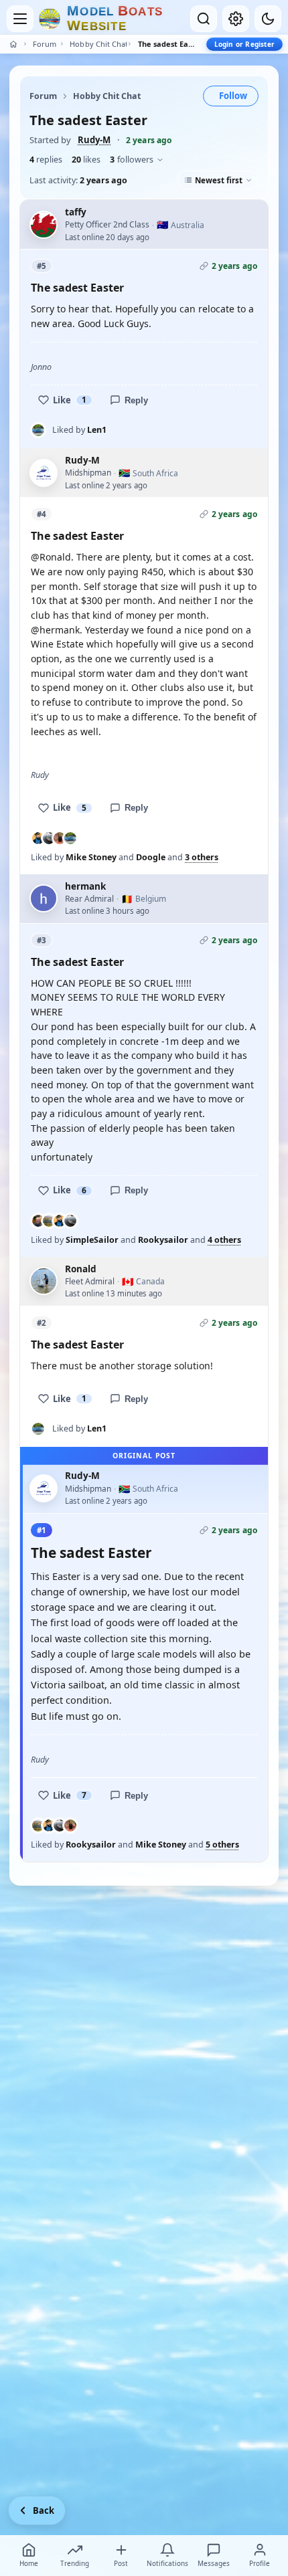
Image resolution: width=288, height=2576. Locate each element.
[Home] (13, 44)
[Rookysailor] (49, 1221)
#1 (42, 1530)
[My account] (236, 19)
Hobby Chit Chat (98, 44)
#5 (42, 266)
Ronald (81, 1269)
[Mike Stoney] (38, 838)
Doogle (151, 857)
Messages (214, 2563)
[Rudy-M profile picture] (44, 473)
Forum (45, 44)
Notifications (167, 2563)
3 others (202, 858)
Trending (75, 2563)
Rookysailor (163, 1240)
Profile (260, 2563)
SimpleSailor (92, 1240)
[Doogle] (49, 838)
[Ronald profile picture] (44, 1281)
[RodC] (60, 838)
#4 (42, 514)
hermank (85, 886)
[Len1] (38, 430)
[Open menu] (20, 19)
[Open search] (204, 19)
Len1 (97, 430)
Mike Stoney (91, 857)
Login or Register (244, 44)
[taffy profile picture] (44, 225)
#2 (42, 1323)
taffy (76, 212)
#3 (42, 940)
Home (29, 2563)
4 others (224, 1240)
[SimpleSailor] (38, 1221)
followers (132, 160)
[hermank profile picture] (44, 898)
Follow (233, 96)
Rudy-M (94, 140)
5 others (222, 1845)
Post (121, 2563)
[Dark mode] (268, 19)
